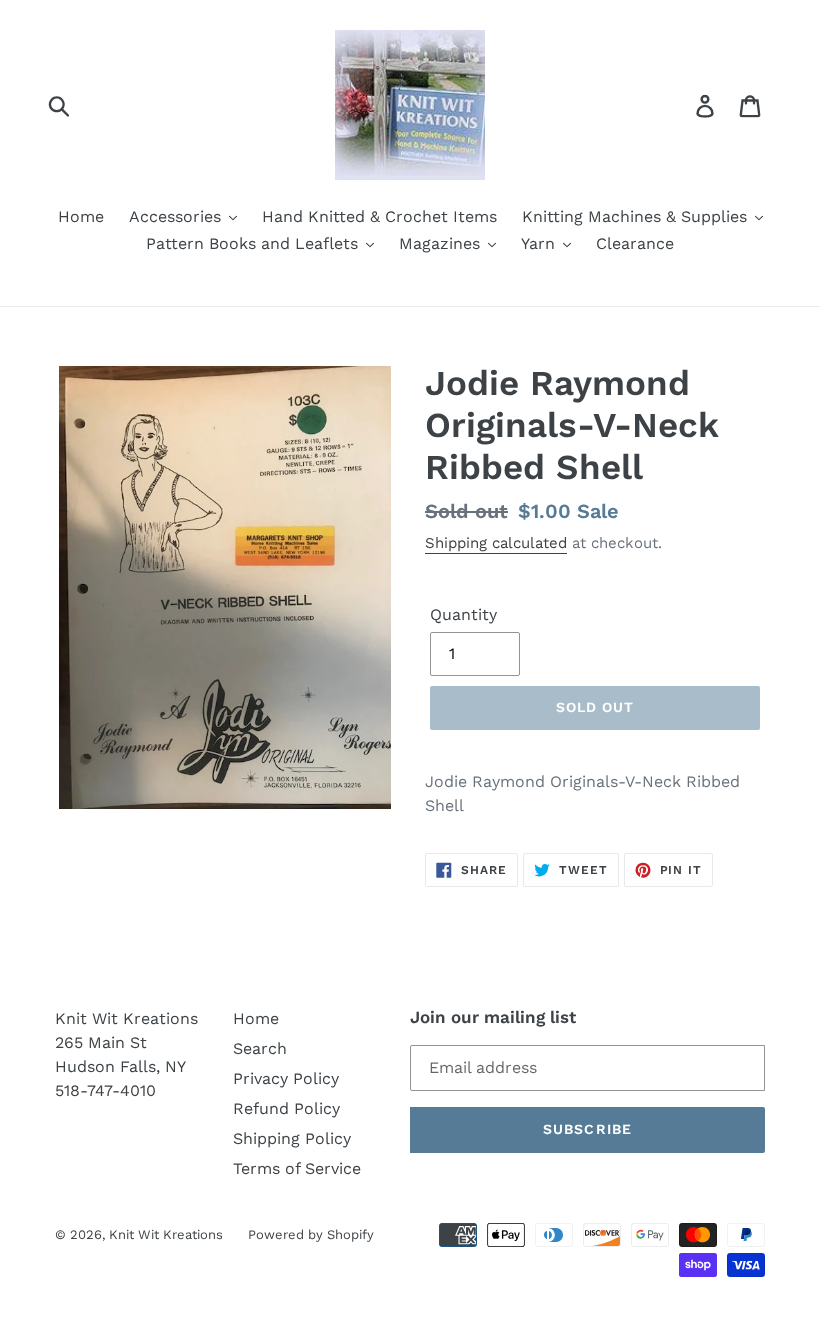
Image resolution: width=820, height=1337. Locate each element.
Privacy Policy (286, 1078)
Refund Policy (286, 1108)
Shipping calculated (496, 543)
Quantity (463, 614)
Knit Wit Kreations (166, 1234)
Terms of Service (297, 1168)
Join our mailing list (493, 1017)
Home (256, 1018)
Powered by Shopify (311, 1234)
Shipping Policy (292, 1138)
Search (260, 1048)
